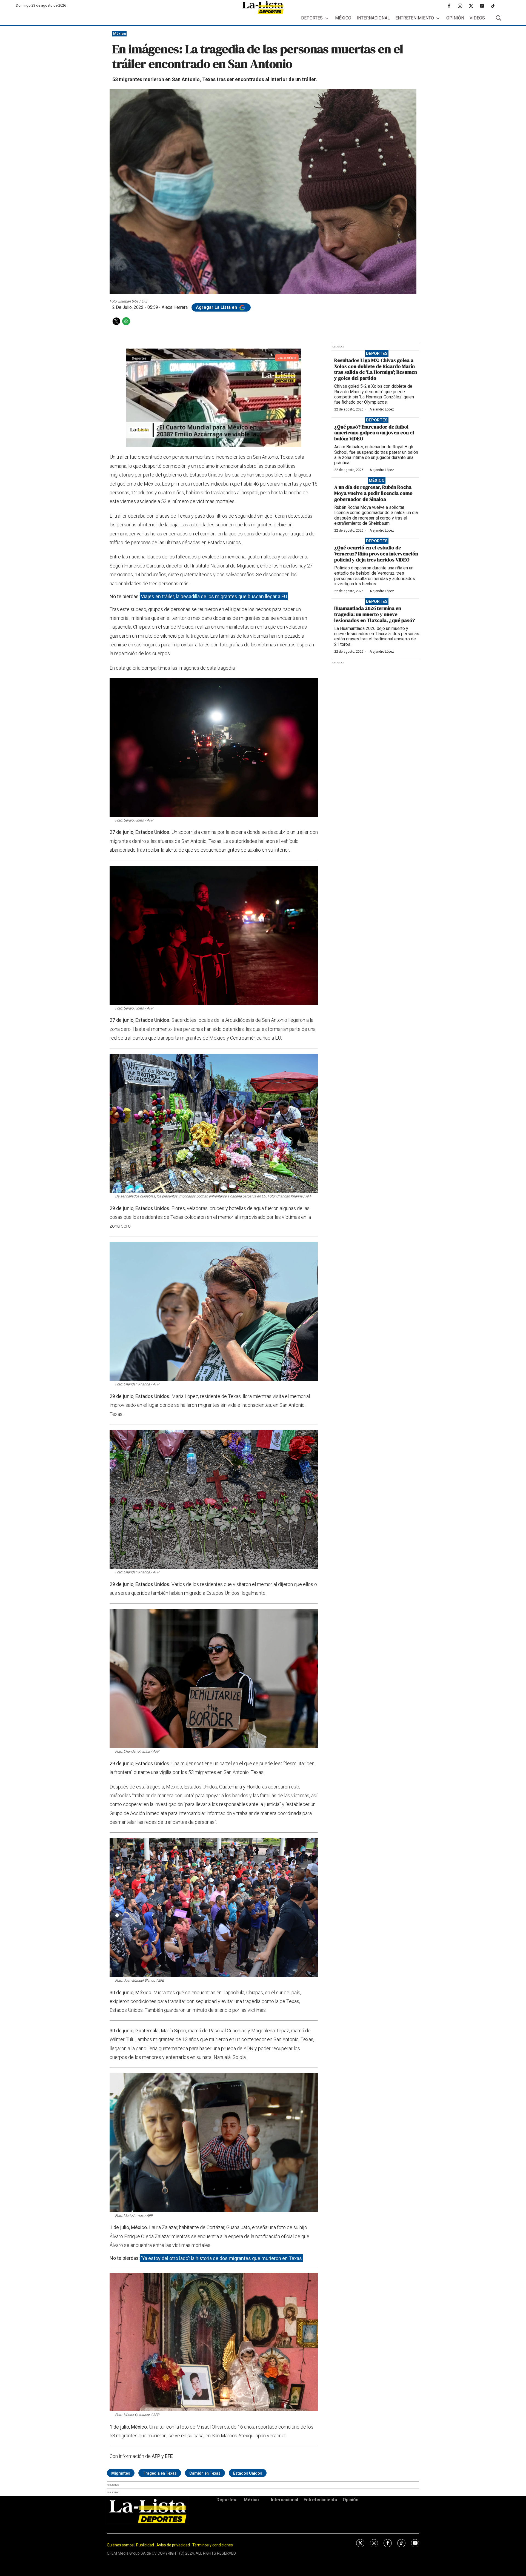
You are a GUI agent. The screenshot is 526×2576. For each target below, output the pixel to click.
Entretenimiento (415, 18)
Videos (477, 18)
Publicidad (145, 2545)
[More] (327, 18)
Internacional (373, 18)
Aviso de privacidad (173, 2545)
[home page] (263, 8)
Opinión (455, 18)
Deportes (312, 18)
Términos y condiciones (213, 2545)
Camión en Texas (205, 2473)
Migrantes (121, 2473)
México (343, 18)
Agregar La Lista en (217, 307)
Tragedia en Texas (160, 2473)
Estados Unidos (248, 2473)
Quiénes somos (120, 2545)
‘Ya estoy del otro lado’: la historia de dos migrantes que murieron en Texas (221, 2258)
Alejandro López (382, 409)
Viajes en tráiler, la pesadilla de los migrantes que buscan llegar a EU (214, 596)
